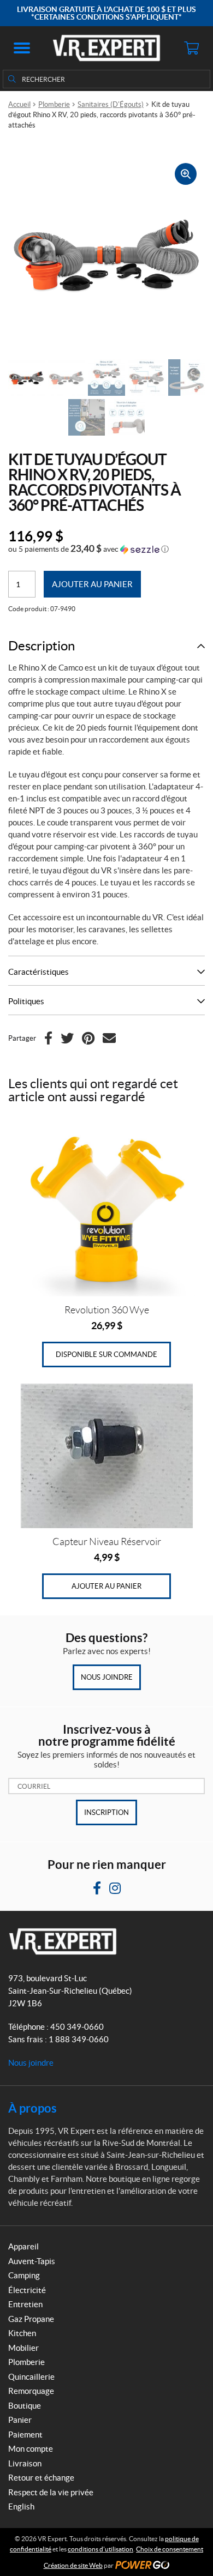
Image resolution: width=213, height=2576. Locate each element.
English (21, 2506)
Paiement (25, 2435)
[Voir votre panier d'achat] (191, 48)
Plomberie (54, 104)
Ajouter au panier (92, 584)
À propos (32, 2108)
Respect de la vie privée (51, 2492)
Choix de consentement (170, 2549)
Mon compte (31, 2449)
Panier (20, 2420)
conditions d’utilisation (100, 2549)
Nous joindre (107, 1677)
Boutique (25, 2406)
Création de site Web (73, 2565)
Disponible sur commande (106, 1355)
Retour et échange (41, 2478)
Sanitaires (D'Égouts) (111, 104)
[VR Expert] (106, 48)
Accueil (19, 104)
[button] (22, 48)
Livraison (25, 2463)
